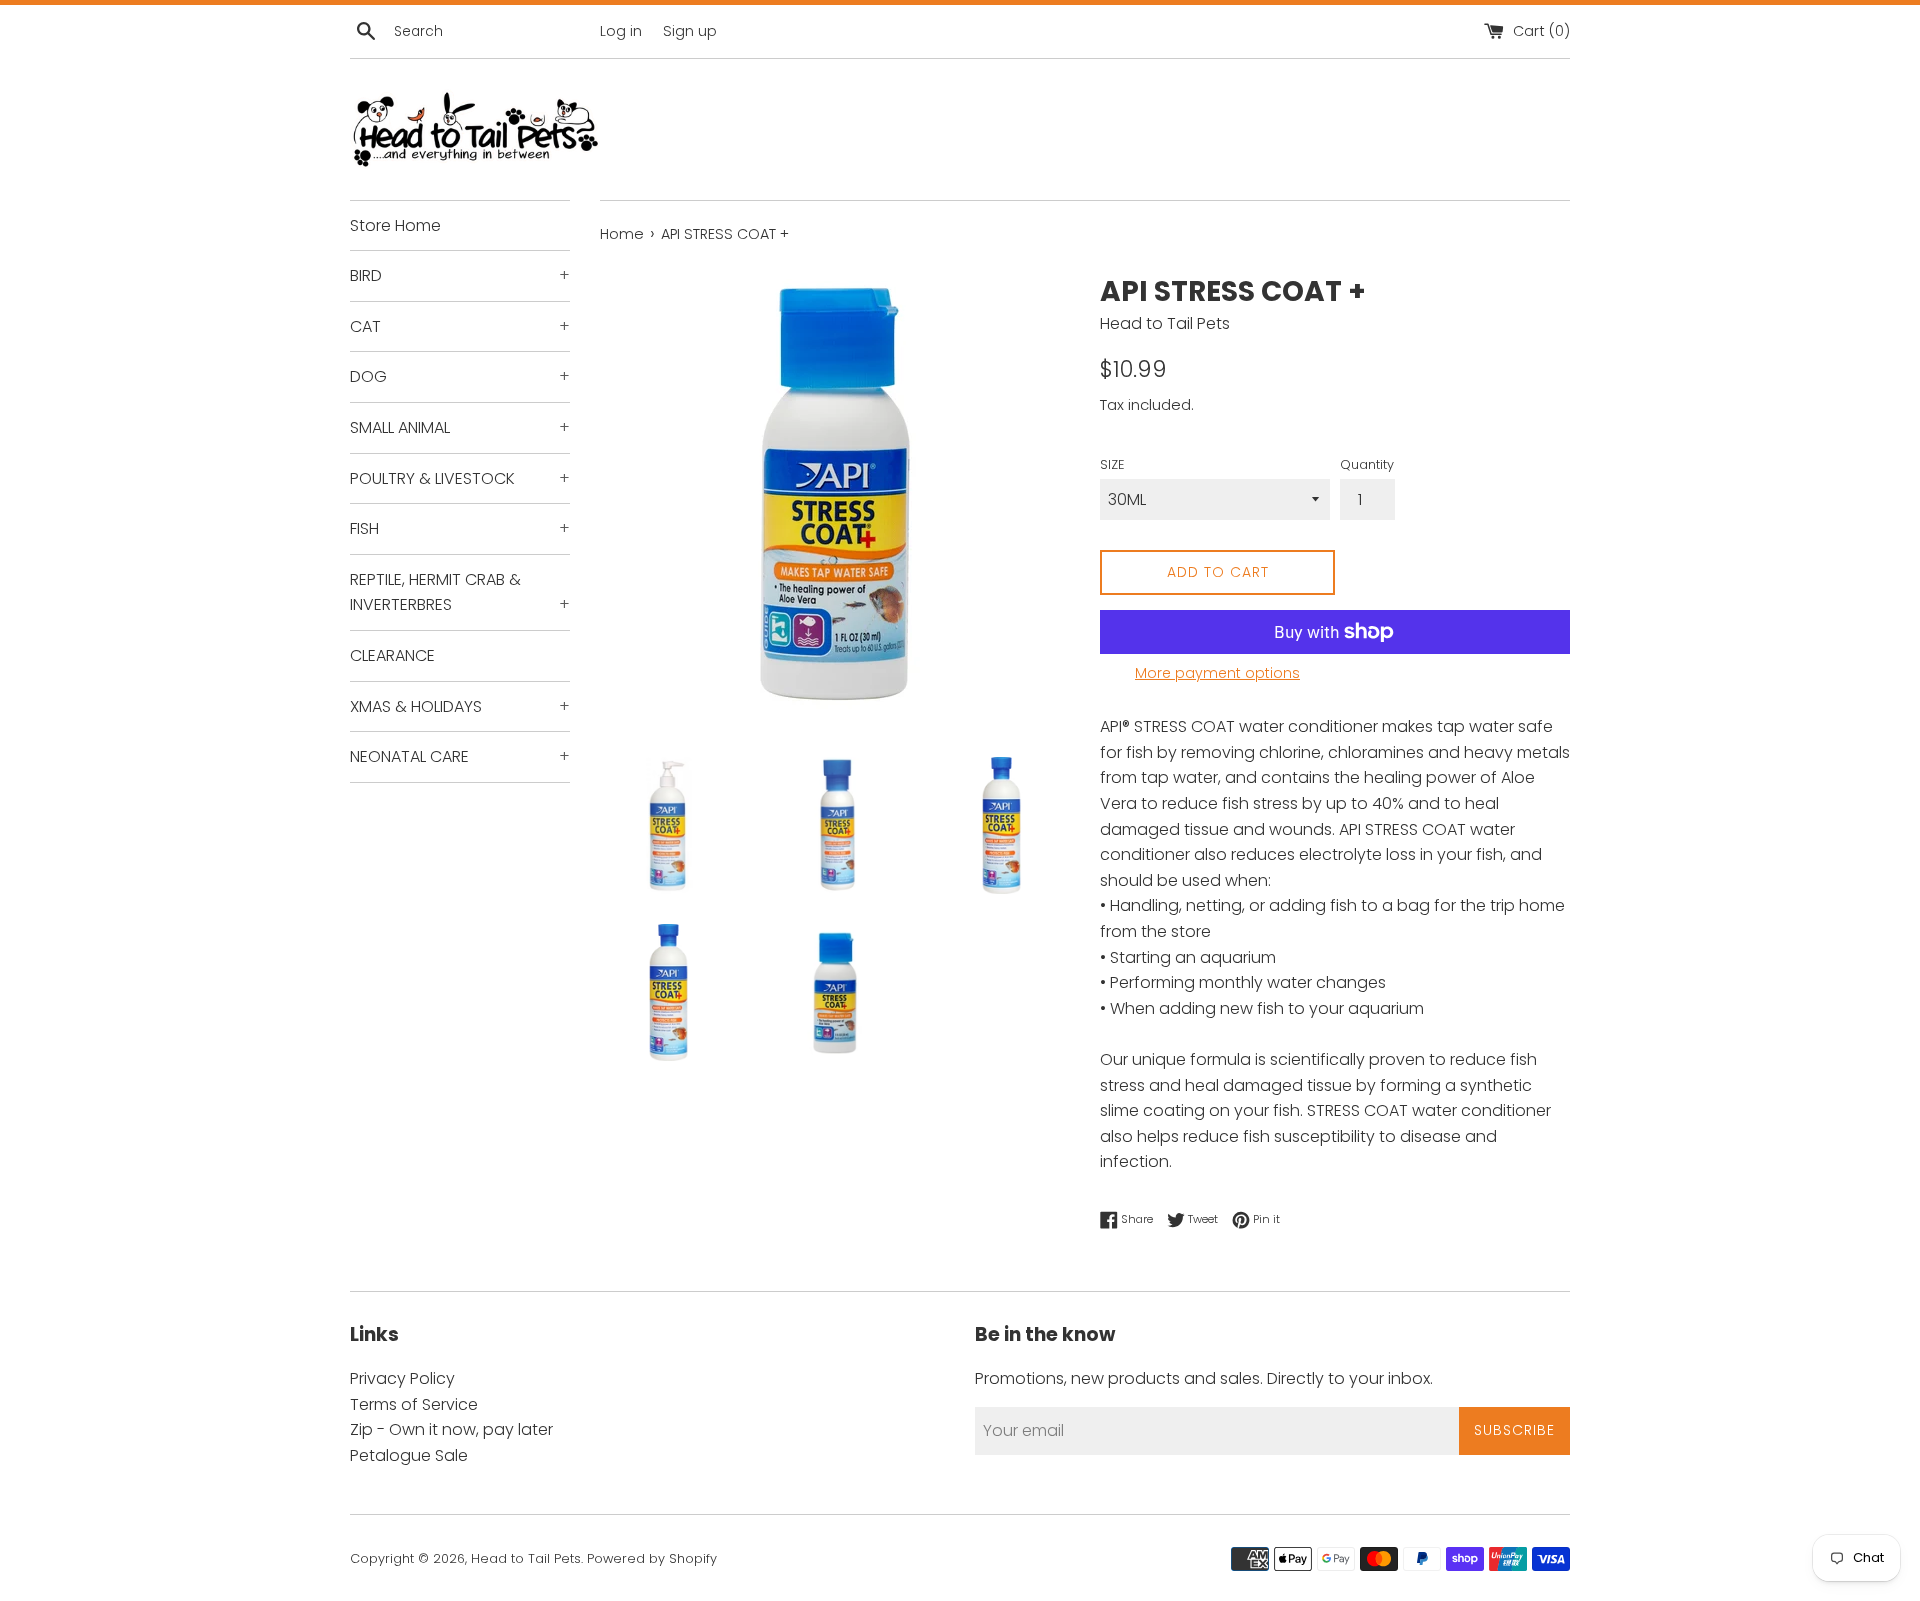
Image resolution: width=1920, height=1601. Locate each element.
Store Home (395, 225)
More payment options (1217, 673)
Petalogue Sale (409, 1455)
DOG (460, 376)
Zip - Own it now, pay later (451, 1429)
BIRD (460, 275)
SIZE (1112, 464)
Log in (621, 31)
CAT (460, 326)
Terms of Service (414, 1404)
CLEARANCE (392, 655)
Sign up (690, 31)
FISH (460, 528)
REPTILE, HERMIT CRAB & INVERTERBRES (460, 592)
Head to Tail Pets (526, 1558)
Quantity (1367, 464)
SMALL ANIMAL (460, 427)
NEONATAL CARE (460, 756)
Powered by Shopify (652, 1558)
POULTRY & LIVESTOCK (460, 478)
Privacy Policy (402, 1378)
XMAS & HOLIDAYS (460, 706)
